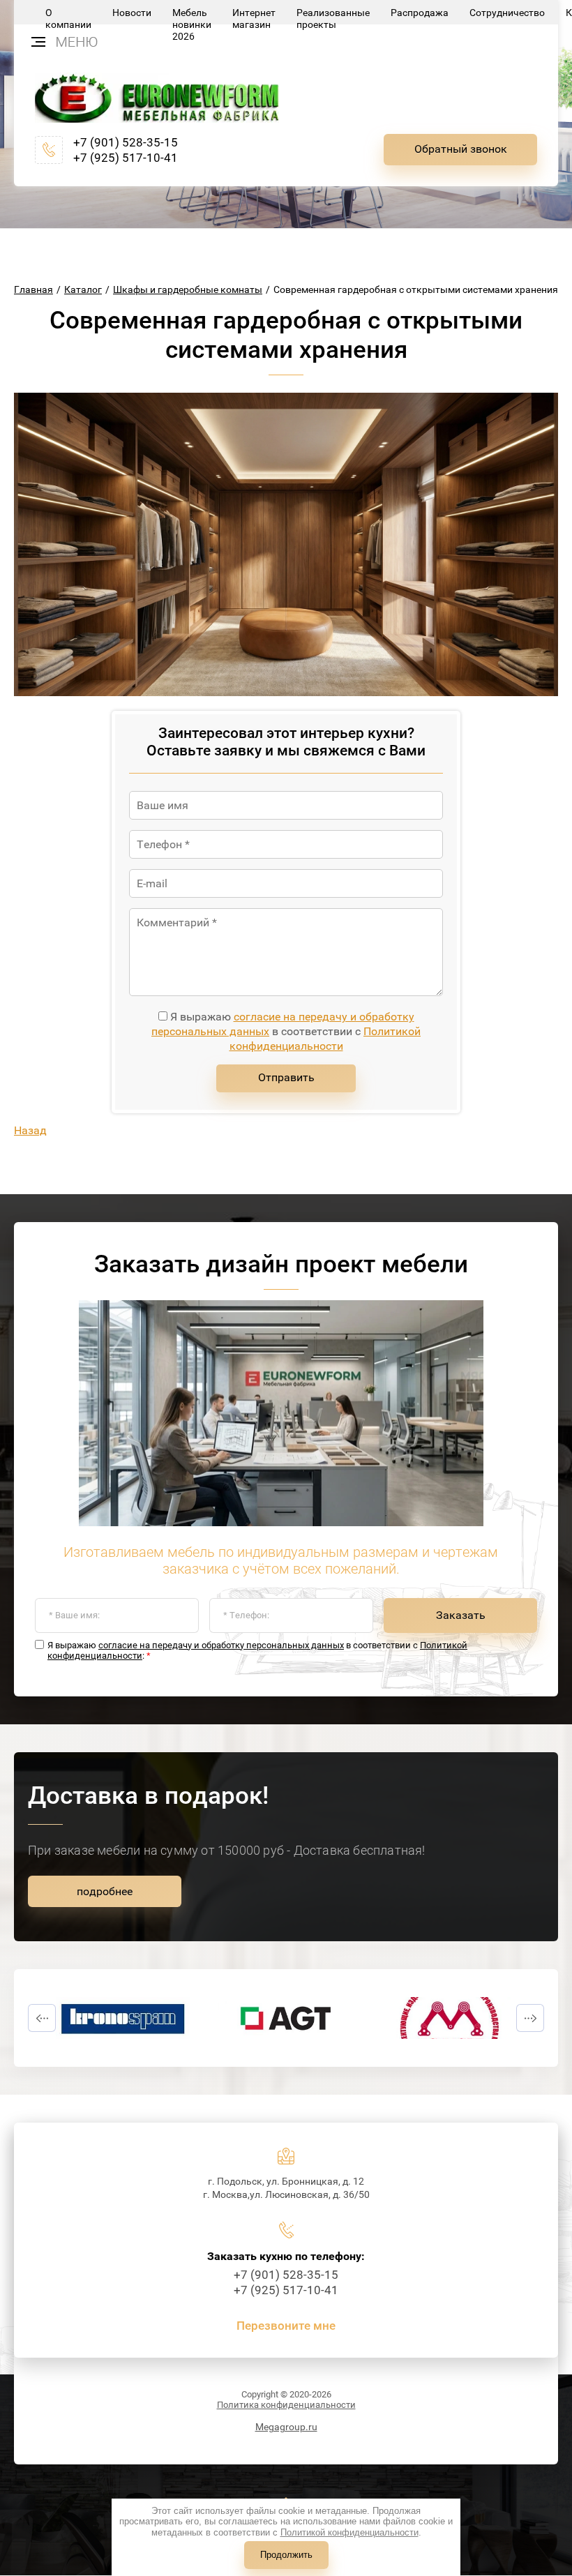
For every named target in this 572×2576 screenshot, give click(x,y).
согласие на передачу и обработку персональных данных (221, 1645)
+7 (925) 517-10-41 (126, 158)
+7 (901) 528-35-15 (126, 142)
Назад (30, 1130)
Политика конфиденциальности (286, 2405)
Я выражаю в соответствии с (286, 1031)
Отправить (286, 1077)
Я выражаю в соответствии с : (257, 1651)
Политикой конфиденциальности (325, 1039)
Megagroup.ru (286, 2427)
